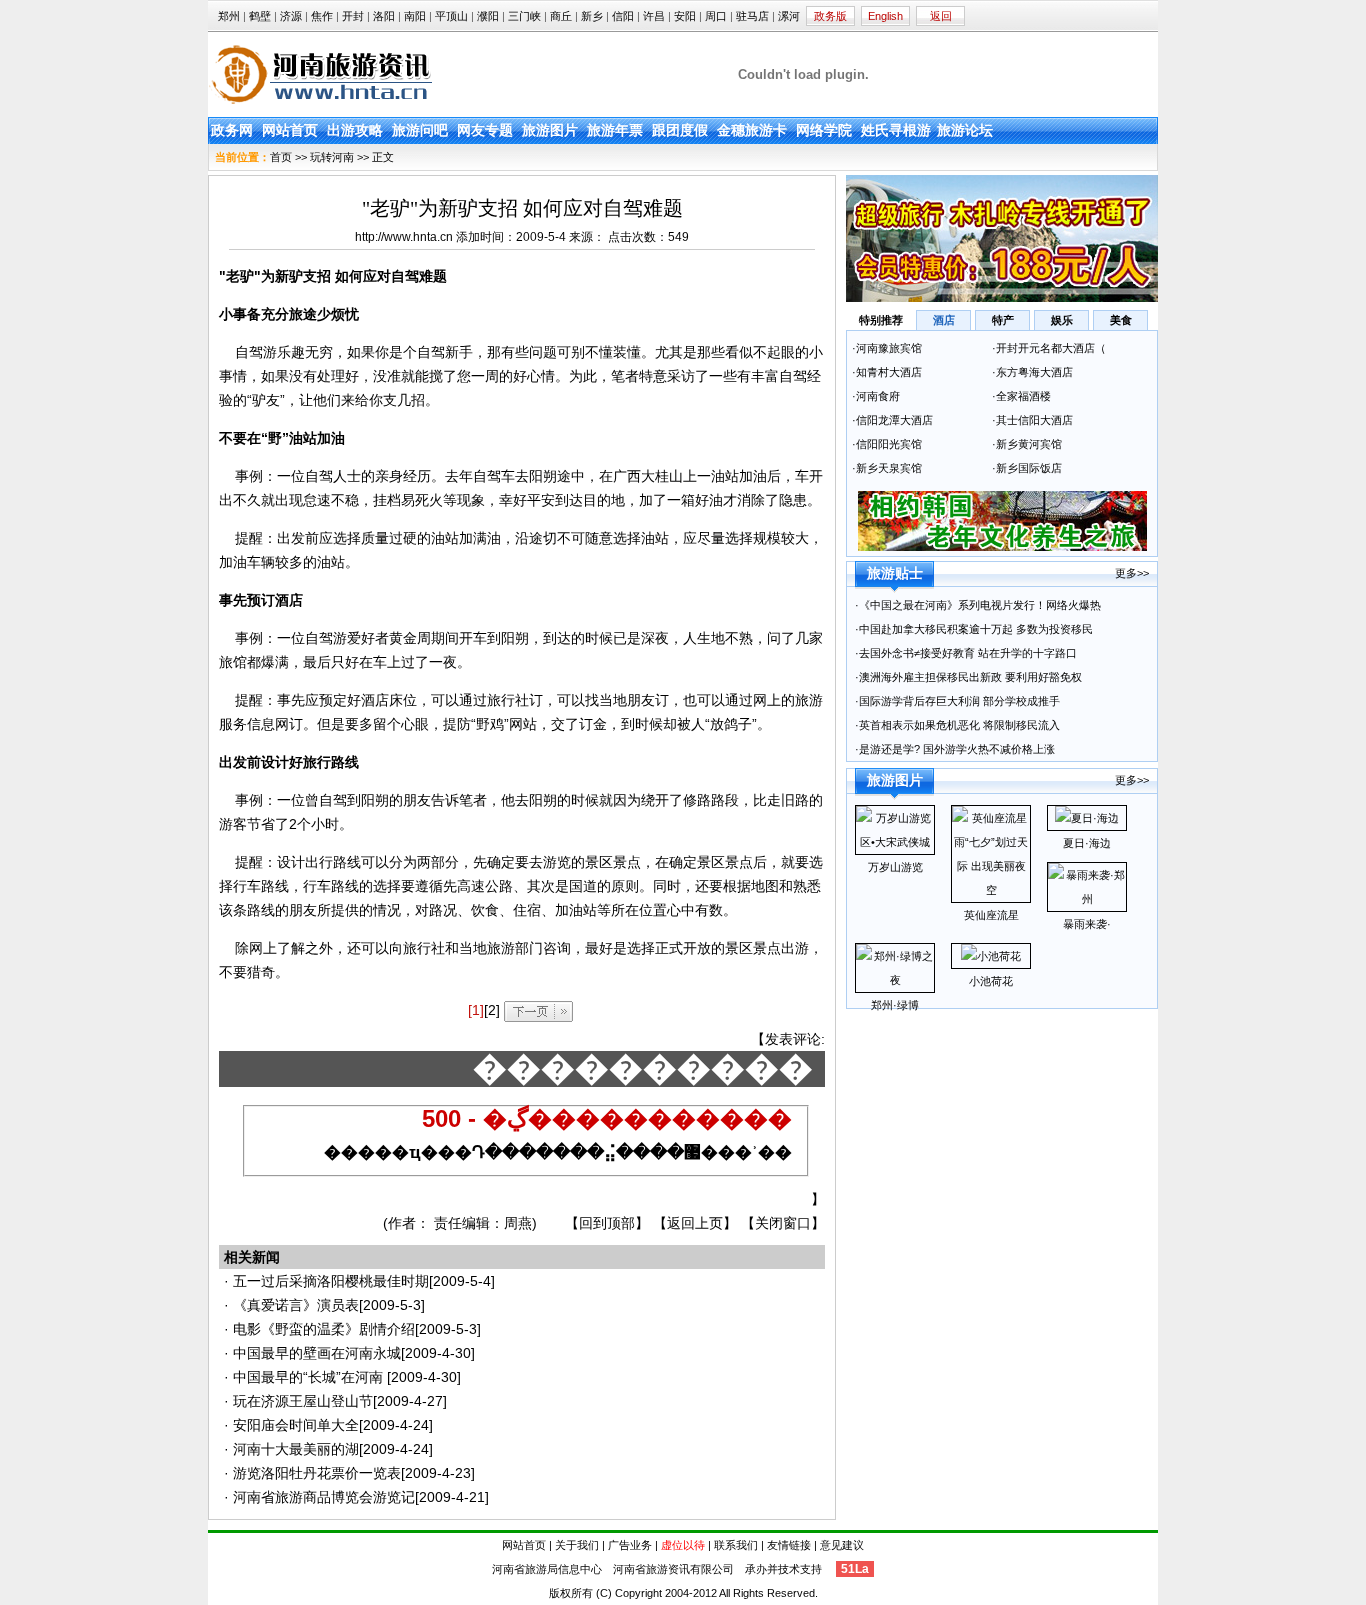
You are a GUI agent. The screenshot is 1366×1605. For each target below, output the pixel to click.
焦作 (322, 16)
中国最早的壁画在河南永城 (317, 1353)
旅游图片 (550, 130)
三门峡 (524, 16)
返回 (941, 16)
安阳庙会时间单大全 (296, 1425)
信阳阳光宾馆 (890, 444)
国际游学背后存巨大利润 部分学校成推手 (959, 701)
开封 (353, 16)
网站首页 (290, 130)
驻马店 (752, 16)
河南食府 (878, 396)
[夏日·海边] (1087, 818)
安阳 (685, 16)
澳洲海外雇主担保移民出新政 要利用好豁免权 (970, 677)
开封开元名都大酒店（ (1051, 348)
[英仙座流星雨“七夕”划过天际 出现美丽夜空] (991, 890)
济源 (291, 16)
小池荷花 (991, 981)
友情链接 (789, 1545)
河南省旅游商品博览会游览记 (324, 1497)
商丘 (561, 16)
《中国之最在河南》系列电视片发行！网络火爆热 (980, 605)
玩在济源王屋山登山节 (303, 1401)
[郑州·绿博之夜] (895, 980)
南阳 (415, 16)
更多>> (1132, 573)
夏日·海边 (1087, 843)
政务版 (830, 16)
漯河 (789, 16)
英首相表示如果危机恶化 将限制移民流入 (959, 725)
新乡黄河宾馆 (1029, 444)
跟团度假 (680, 130)
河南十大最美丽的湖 (296, 1449)
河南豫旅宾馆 (889, 348)
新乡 (592, 16)
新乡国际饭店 (1030, 468)
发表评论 (793, 1039)
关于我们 (577, 1545)
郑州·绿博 (895, 1005)
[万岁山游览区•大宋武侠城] (895, 842)
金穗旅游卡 (752, 130)
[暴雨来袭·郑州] (1087, 899)
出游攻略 (355, 130)
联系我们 (736, 1545)
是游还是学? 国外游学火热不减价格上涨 (958, 749)
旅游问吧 (420, 130)
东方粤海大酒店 (1034, 372)
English (885, 16)
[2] (492, 1010)
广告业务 (630, 1545)
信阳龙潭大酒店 (894, 420)
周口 (716, 16)
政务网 (232, 130)
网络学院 (824, 130)
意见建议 (842, 1545)
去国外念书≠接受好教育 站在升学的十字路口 (969, 653)
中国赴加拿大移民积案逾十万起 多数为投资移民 (976, 629)
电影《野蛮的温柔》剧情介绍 (324, 1329)
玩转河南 (332, 157)
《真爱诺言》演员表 (296, 1305)
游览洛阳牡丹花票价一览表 (317, 1473)
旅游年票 (615, 130)
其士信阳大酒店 (1034, 420)
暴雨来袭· (1087, 924)
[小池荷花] (991, 956)
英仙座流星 (991, 915)
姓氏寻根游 (896, 130)
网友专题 (485, 130)
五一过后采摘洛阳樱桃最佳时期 (331, 1281)
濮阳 (488, 16)
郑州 (229, 16)
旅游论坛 (965, 130)
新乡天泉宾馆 (889, 468)
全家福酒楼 (1023, 396)
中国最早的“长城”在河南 (310, 1377)
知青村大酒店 (889, 372)
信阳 (623, 16)
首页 (281, 157)
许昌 (654, 16)
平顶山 (451, 16)
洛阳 (384, 16)
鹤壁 (260, 16)
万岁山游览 (895, 867)
